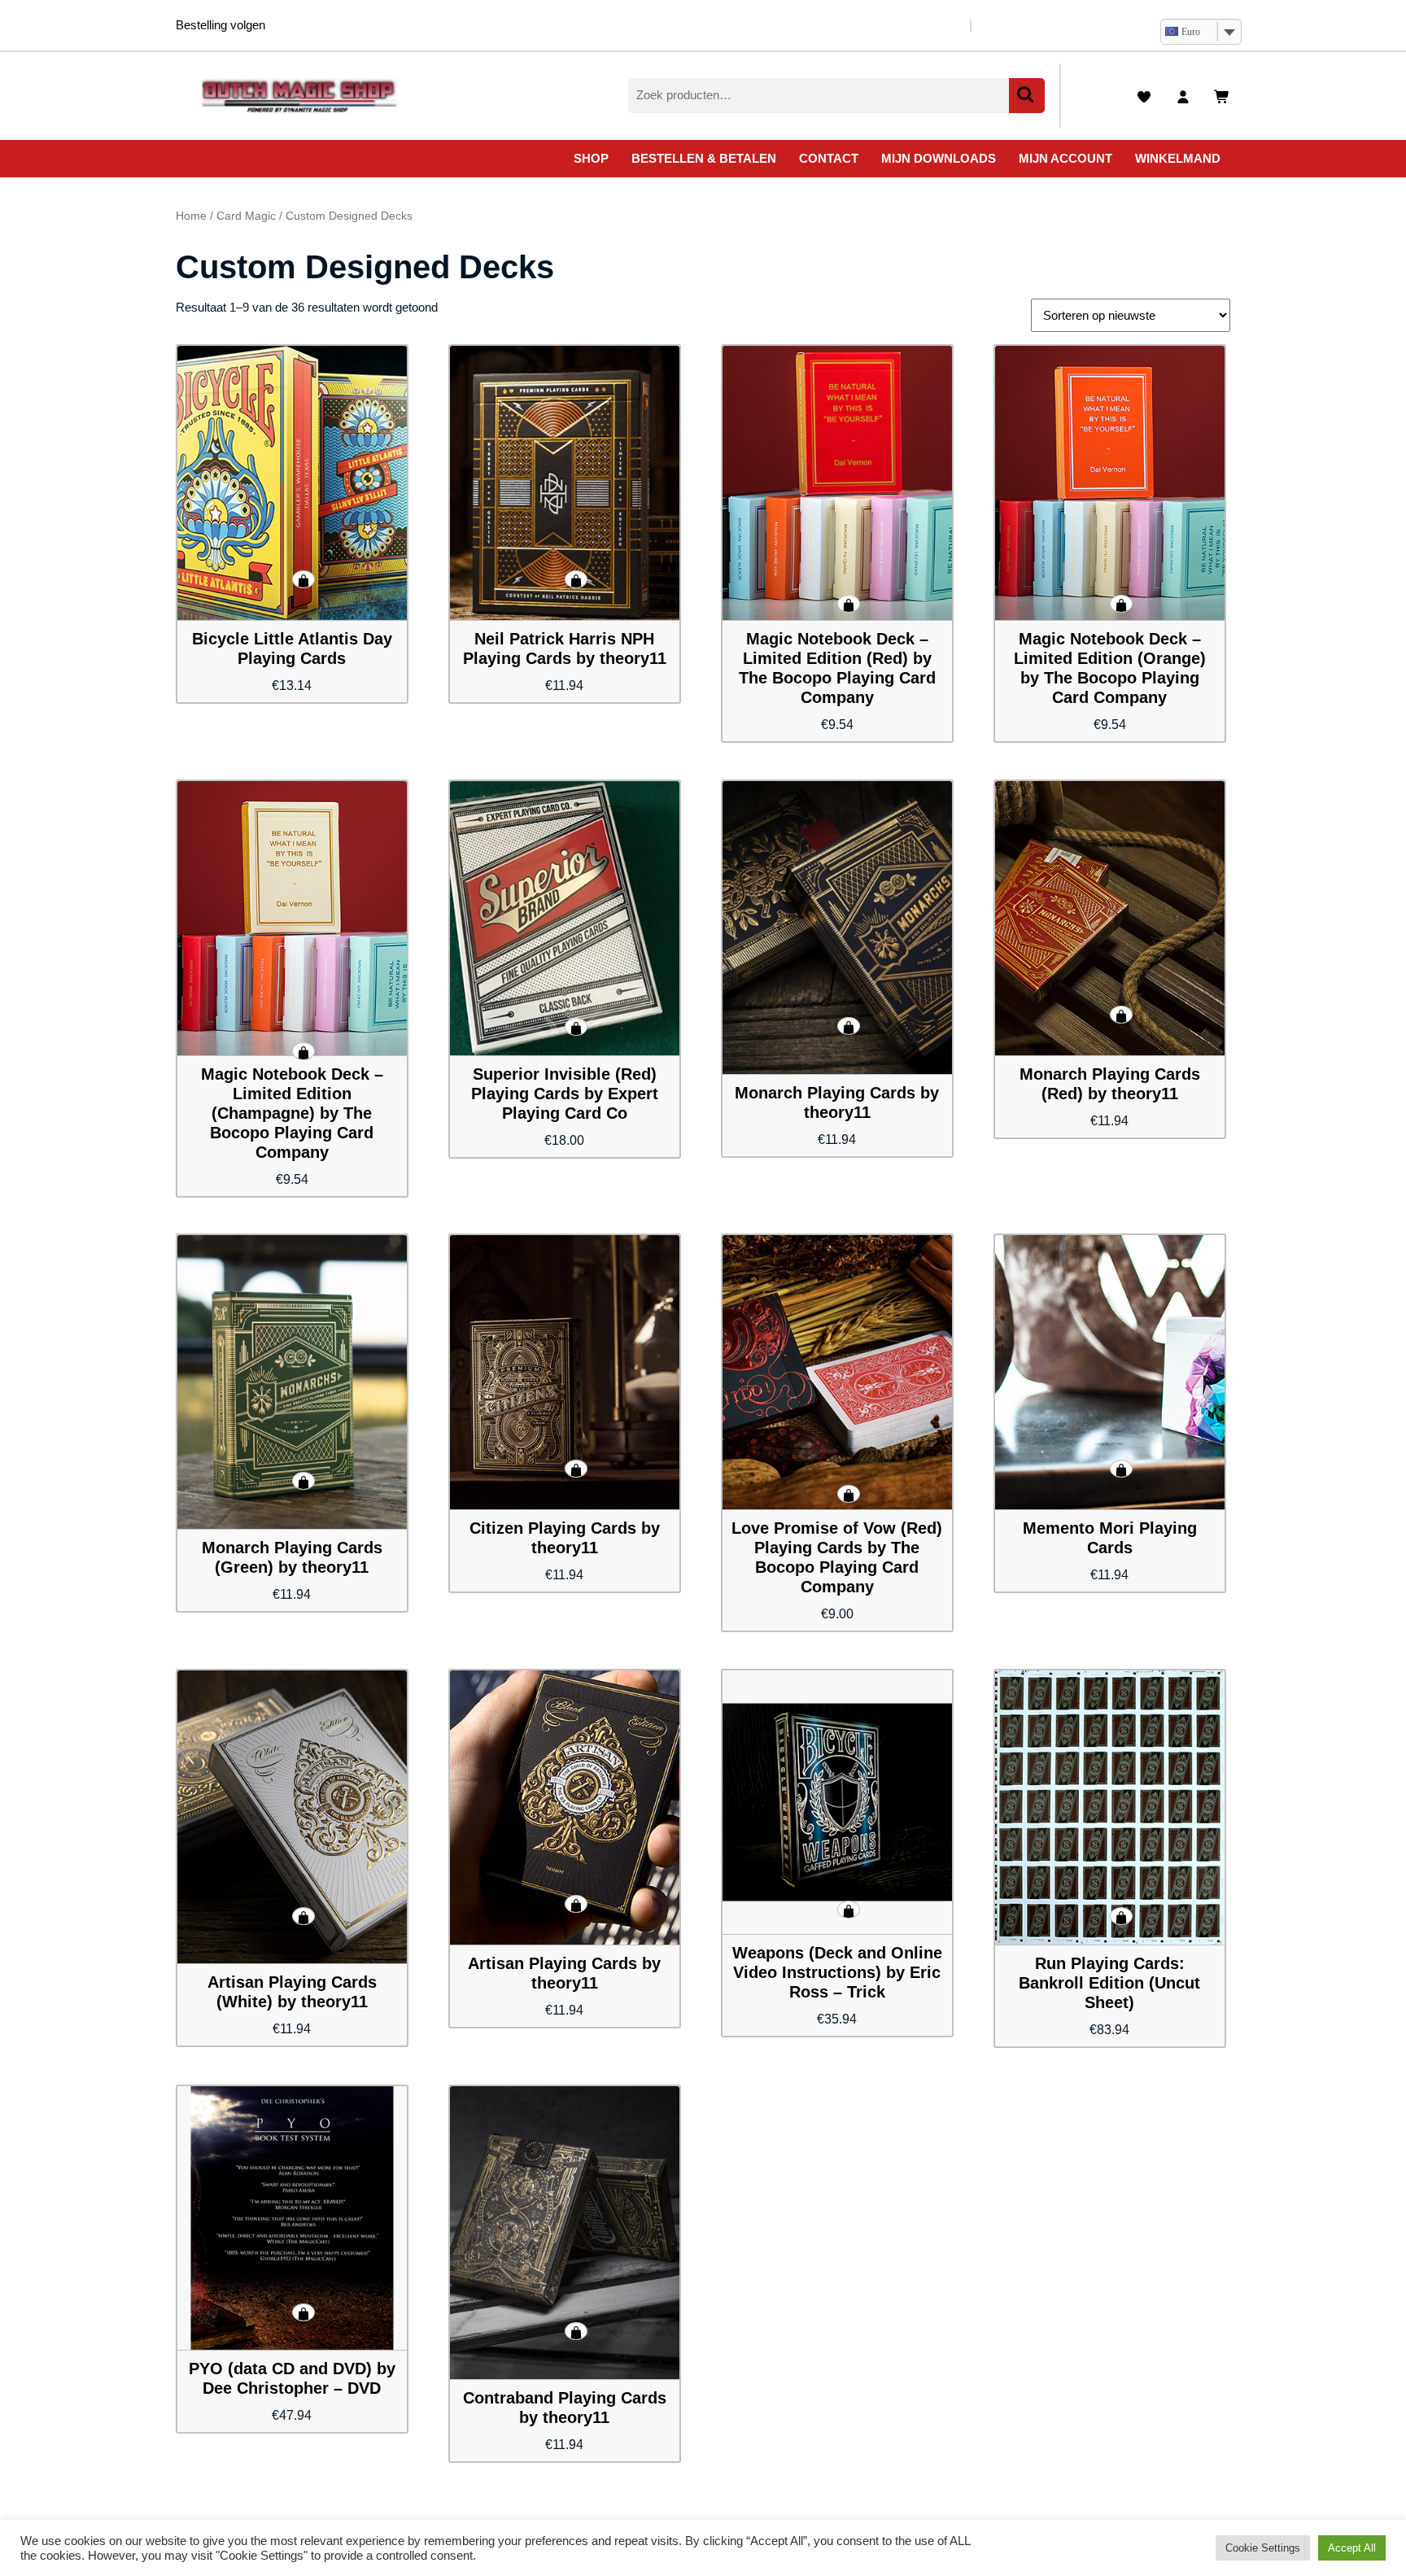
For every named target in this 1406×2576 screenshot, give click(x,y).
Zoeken (1027, 96)
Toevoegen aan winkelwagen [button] (303, 579)
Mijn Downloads (939, 158)
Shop (591, 158)
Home (191, 216)
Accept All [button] (1352, 2548)
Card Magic (246, 216)
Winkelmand (1178, 158)
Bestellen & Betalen (704, 158)
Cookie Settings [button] (1263, 2548)
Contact (829, 158)
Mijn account (1065, 158)
